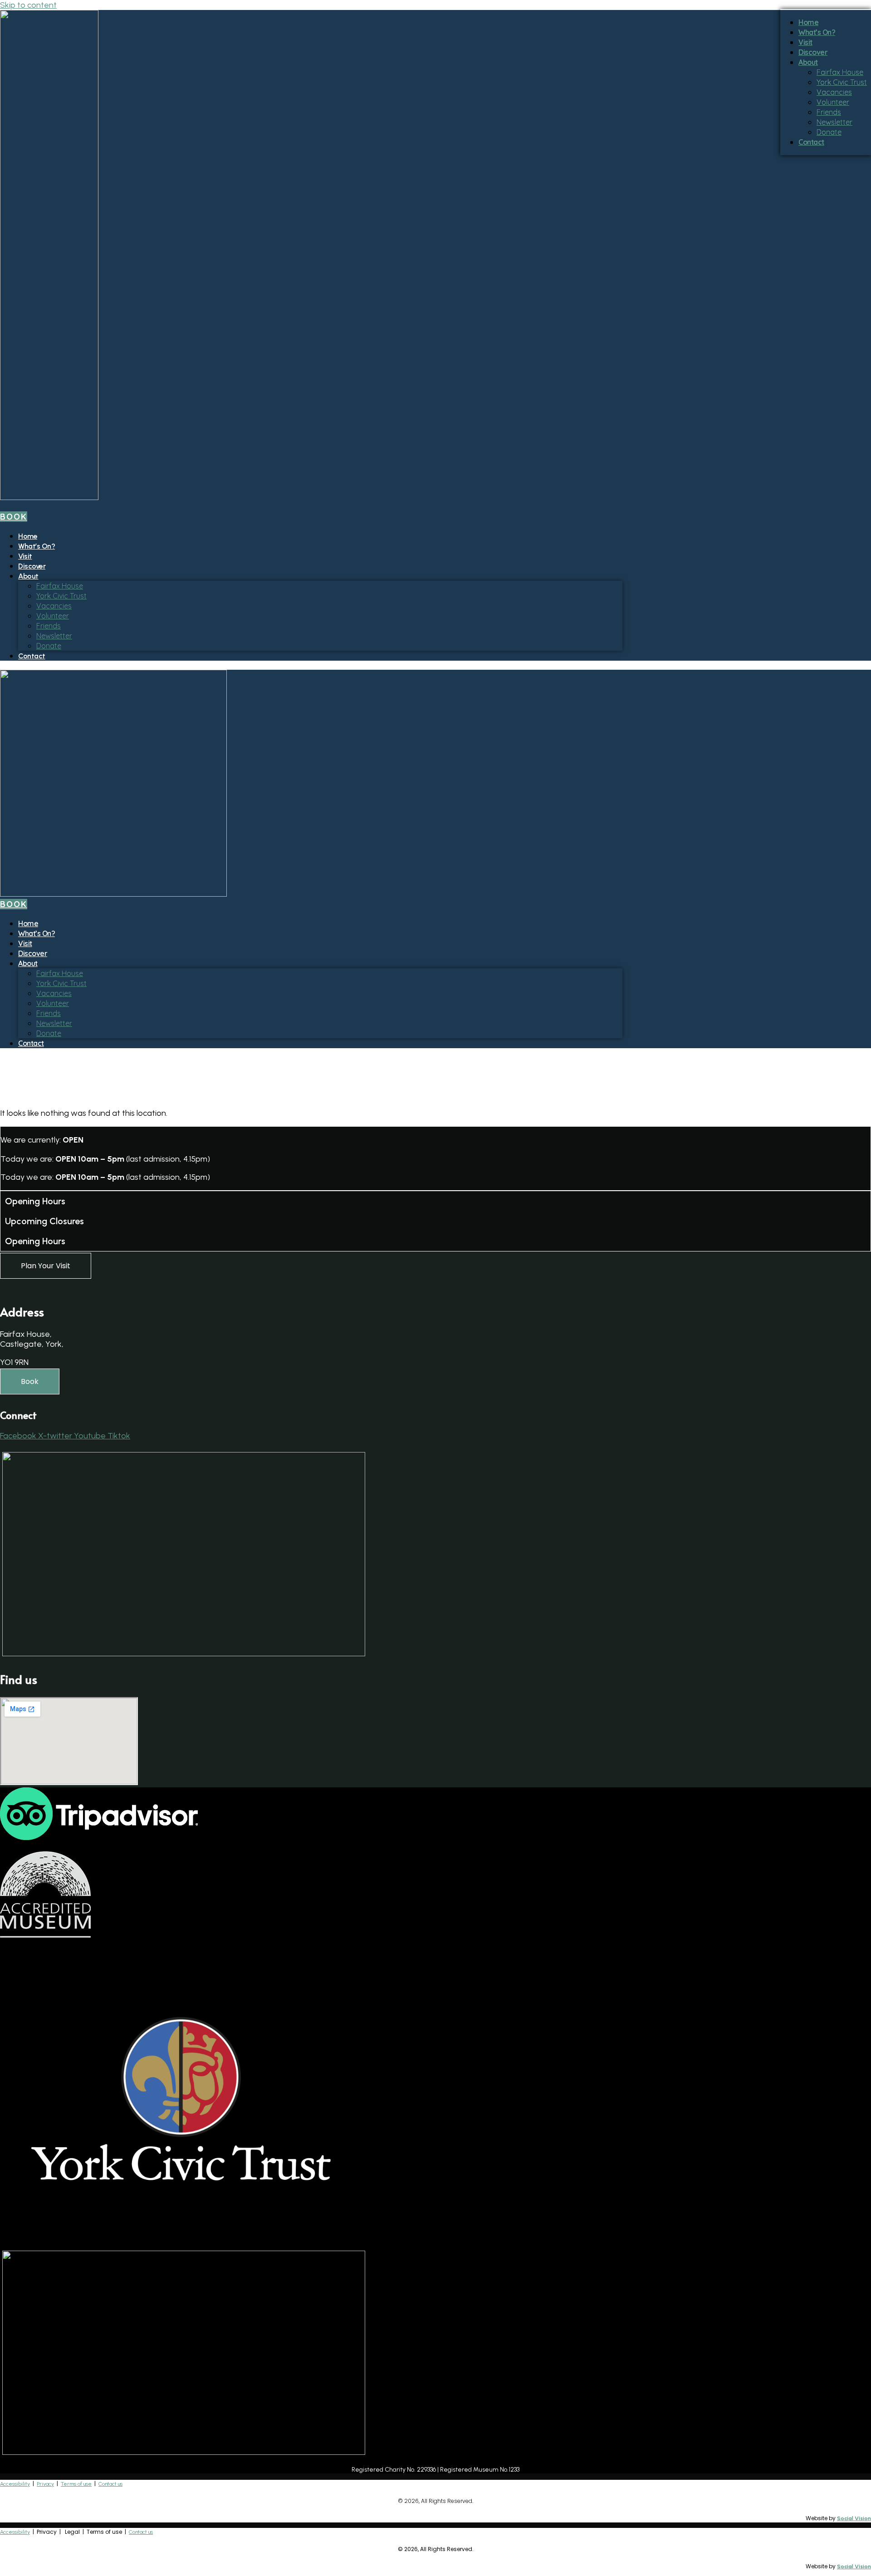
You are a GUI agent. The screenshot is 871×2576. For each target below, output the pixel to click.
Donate (49, 646)
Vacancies (54, 606)
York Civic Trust (61, 596)
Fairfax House (60, 586)
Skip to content (28, 5)
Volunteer (53, 616)
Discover (32, 566)
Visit (25, 556)
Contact (32, 656)
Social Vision (854, 2518)
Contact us (110, 2484)
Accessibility (15, 2484)
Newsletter (54, 636)
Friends (49, 626)
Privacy (45, 2484)
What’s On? (37, 546)
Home (28, 536)
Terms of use (76, 2484)
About (28, 576)
